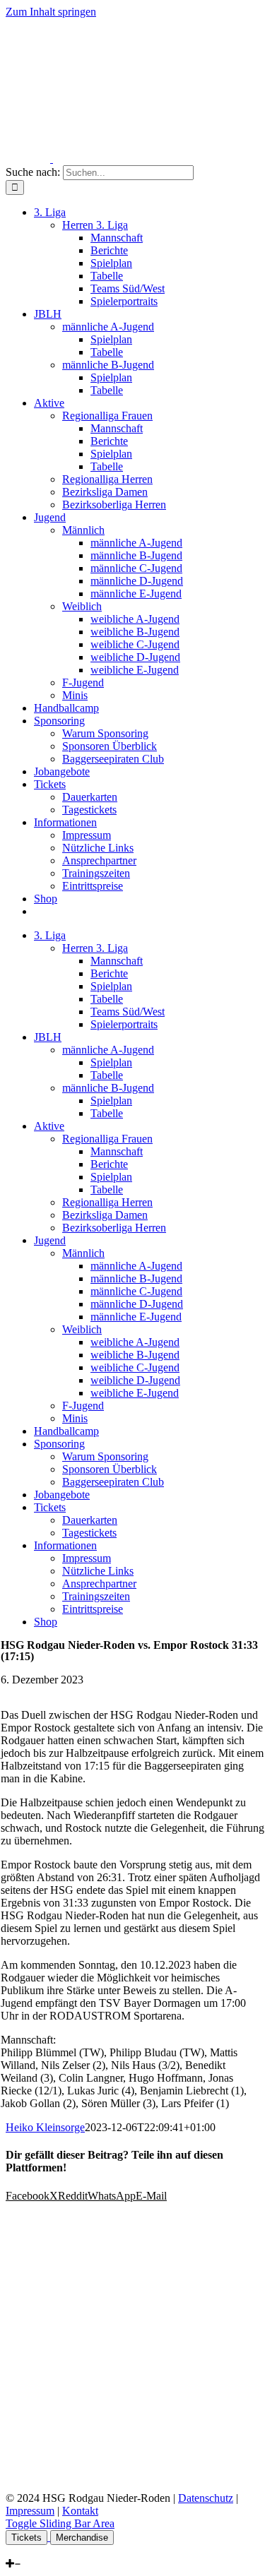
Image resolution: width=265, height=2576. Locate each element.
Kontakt (80, 2511)
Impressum (30, 2511)
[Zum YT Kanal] (29, 2551)
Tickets (26, 2538)
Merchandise (82, 2538)
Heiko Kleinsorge (45, 2127)
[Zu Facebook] (9, 2551)
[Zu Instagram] (18, 2551)
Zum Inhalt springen (51, 12)
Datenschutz (206, 2498)
